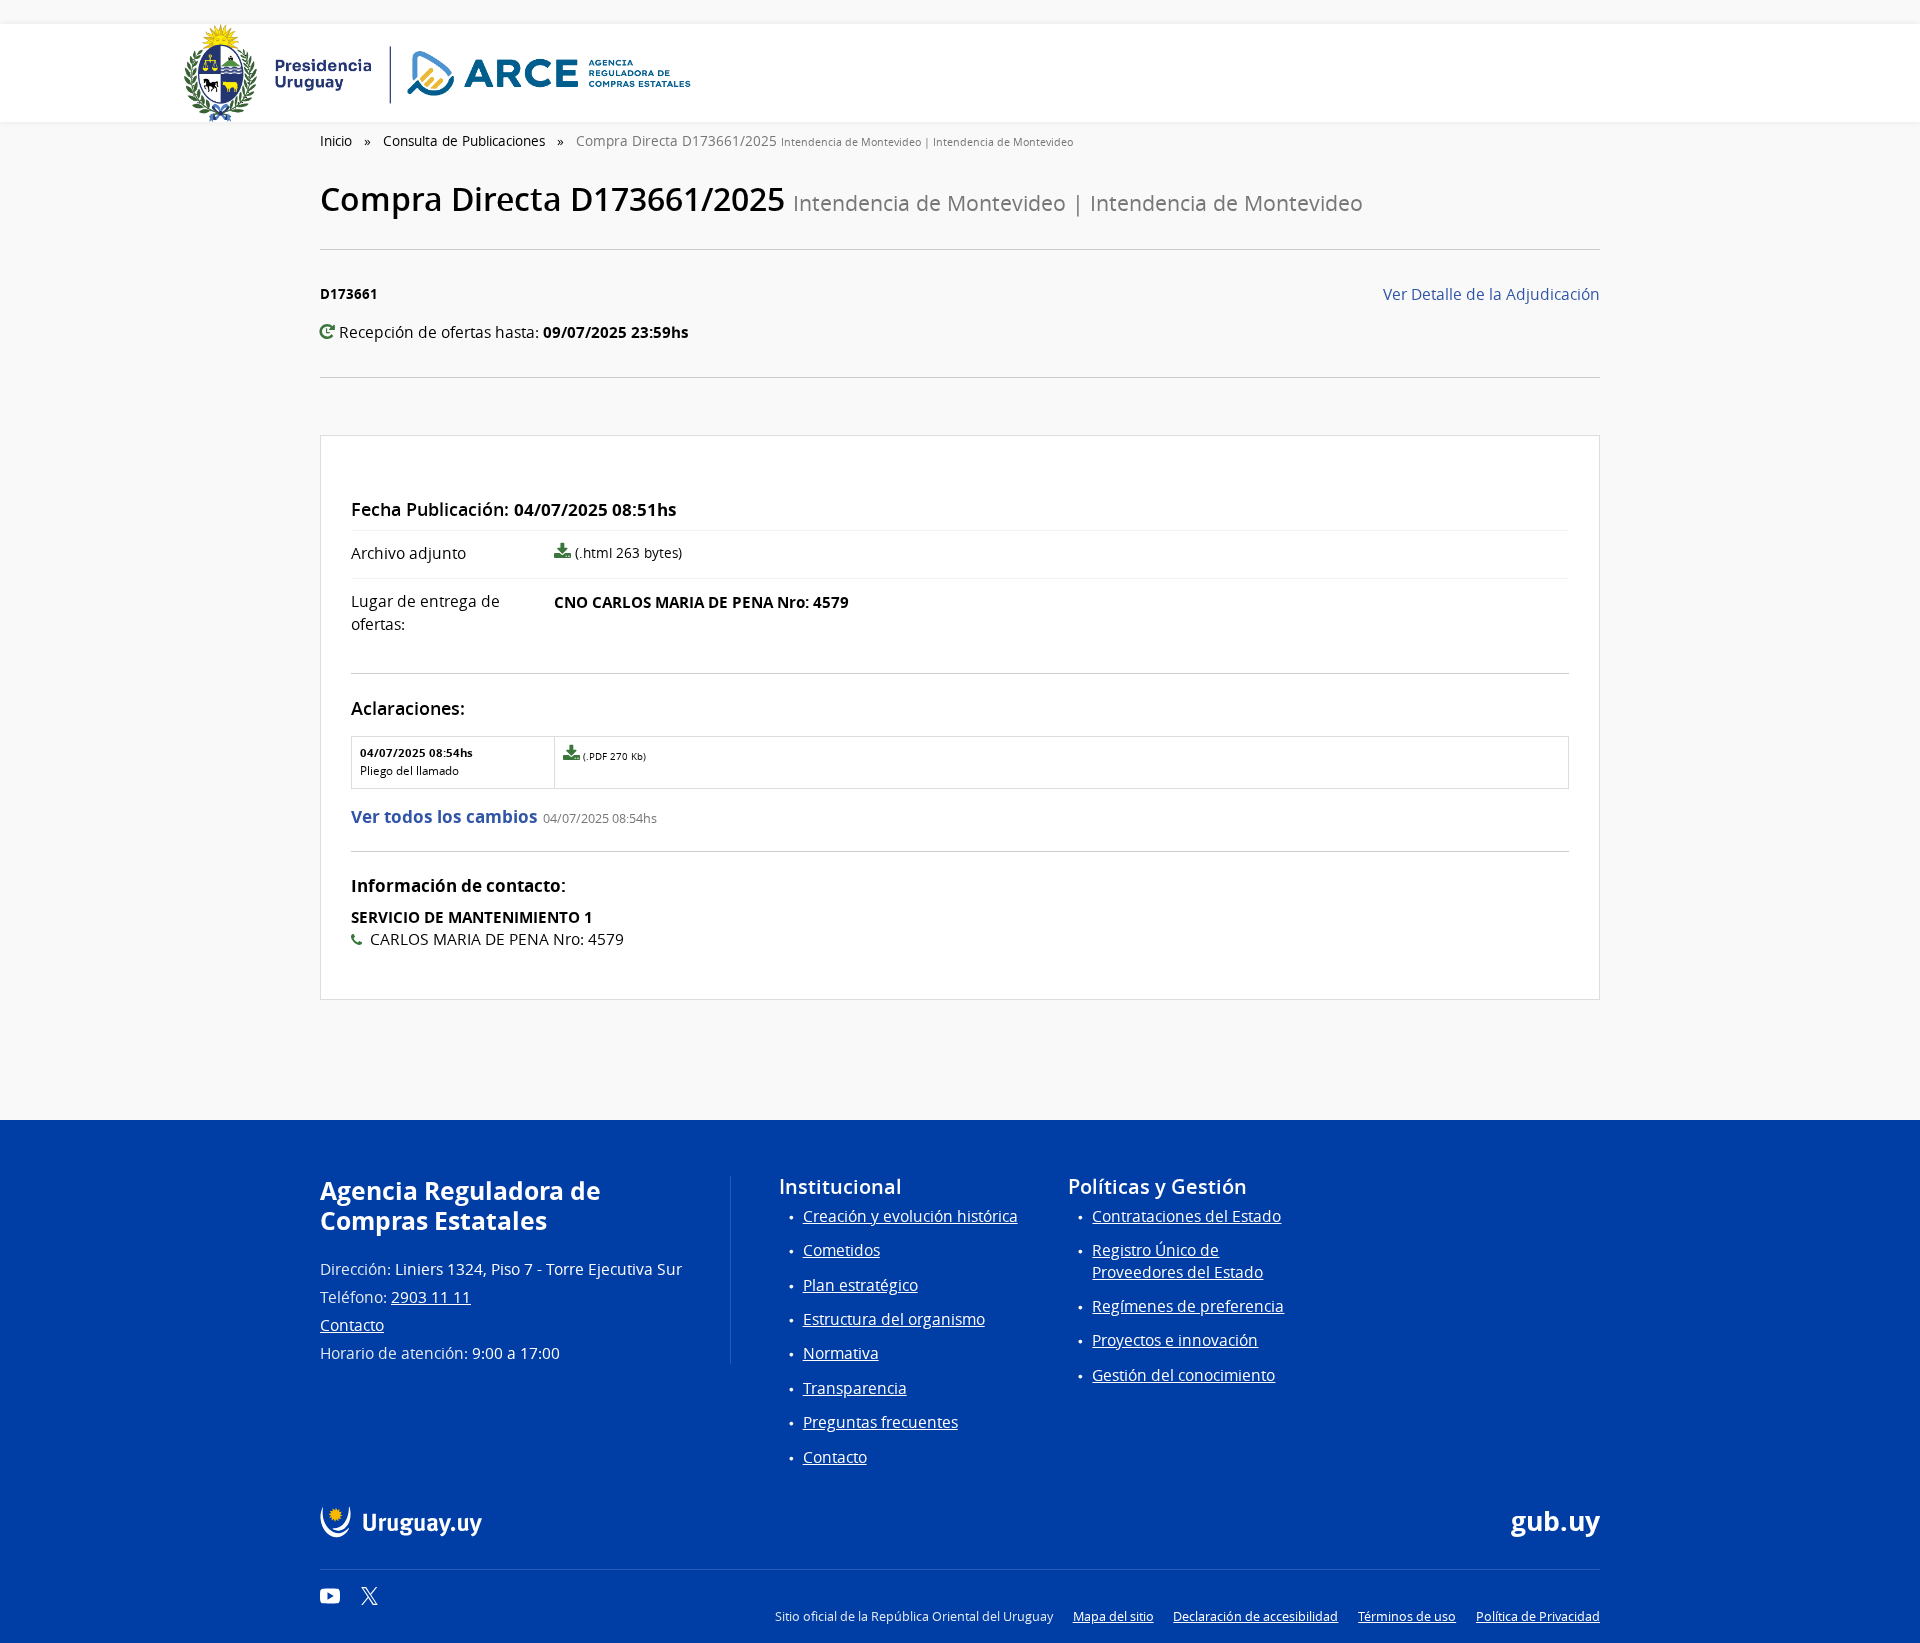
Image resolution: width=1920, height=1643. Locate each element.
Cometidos (841, 1250)
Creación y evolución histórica (910, 1216)
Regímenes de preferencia (1188, 1306)
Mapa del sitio (1113, 1616)
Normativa (841, 1353)
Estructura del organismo (894, 1319)
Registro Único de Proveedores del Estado (1177, 1261)
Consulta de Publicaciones (464, 141)
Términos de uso (1407, 1616)
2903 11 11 (431, 1297)
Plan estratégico (860, 1285)
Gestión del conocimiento (1183, 1375)
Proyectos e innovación (1175, 1340)
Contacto (352, 1325)
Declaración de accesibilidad (1255, 1616)
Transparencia (855, 1388)
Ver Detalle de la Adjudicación (1491, 294)
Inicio (336, 141)
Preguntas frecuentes (880, 1422)
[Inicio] (444, 73)
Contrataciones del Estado (1186, 1216)
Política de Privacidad (1538, 1616)
